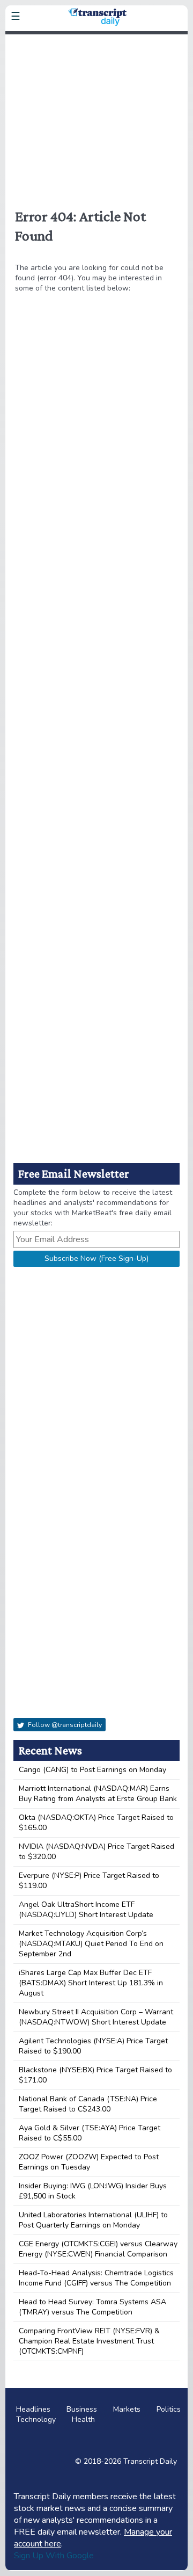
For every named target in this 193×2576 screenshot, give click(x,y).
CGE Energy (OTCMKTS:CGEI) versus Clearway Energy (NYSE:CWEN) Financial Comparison (98, 2249)
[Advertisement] (96, 115)
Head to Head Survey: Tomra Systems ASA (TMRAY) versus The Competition (92, 2307)
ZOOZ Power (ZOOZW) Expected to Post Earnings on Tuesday (89, 2162)
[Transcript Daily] (96, 41)
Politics (169, 2409)
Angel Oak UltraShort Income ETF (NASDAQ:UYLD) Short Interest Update (86, 1910)
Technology (36, 2419)
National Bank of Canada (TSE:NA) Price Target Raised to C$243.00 (88, 2104)
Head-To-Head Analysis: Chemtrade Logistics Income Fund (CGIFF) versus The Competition (96, 2278)
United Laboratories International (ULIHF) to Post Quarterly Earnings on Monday (93, 2220)
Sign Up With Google (54, 2556)
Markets (127, 2409)
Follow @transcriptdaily (64, 1725)
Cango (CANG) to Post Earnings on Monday (92, 1770)
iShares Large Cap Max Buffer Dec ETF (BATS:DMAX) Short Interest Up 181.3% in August (91, 1983)
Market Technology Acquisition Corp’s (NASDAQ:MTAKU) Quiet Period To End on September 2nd (91, 1944)
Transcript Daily (150, 2461)
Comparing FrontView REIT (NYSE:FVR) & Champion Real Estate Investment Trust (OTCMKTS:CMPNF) (89, 2341)
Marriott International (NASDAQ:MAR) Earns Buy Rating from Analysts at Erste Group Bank (98, 1794)
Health (83, 2419)
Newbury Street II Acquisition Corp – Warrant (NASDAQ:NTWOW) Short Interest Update (96, 2017)
